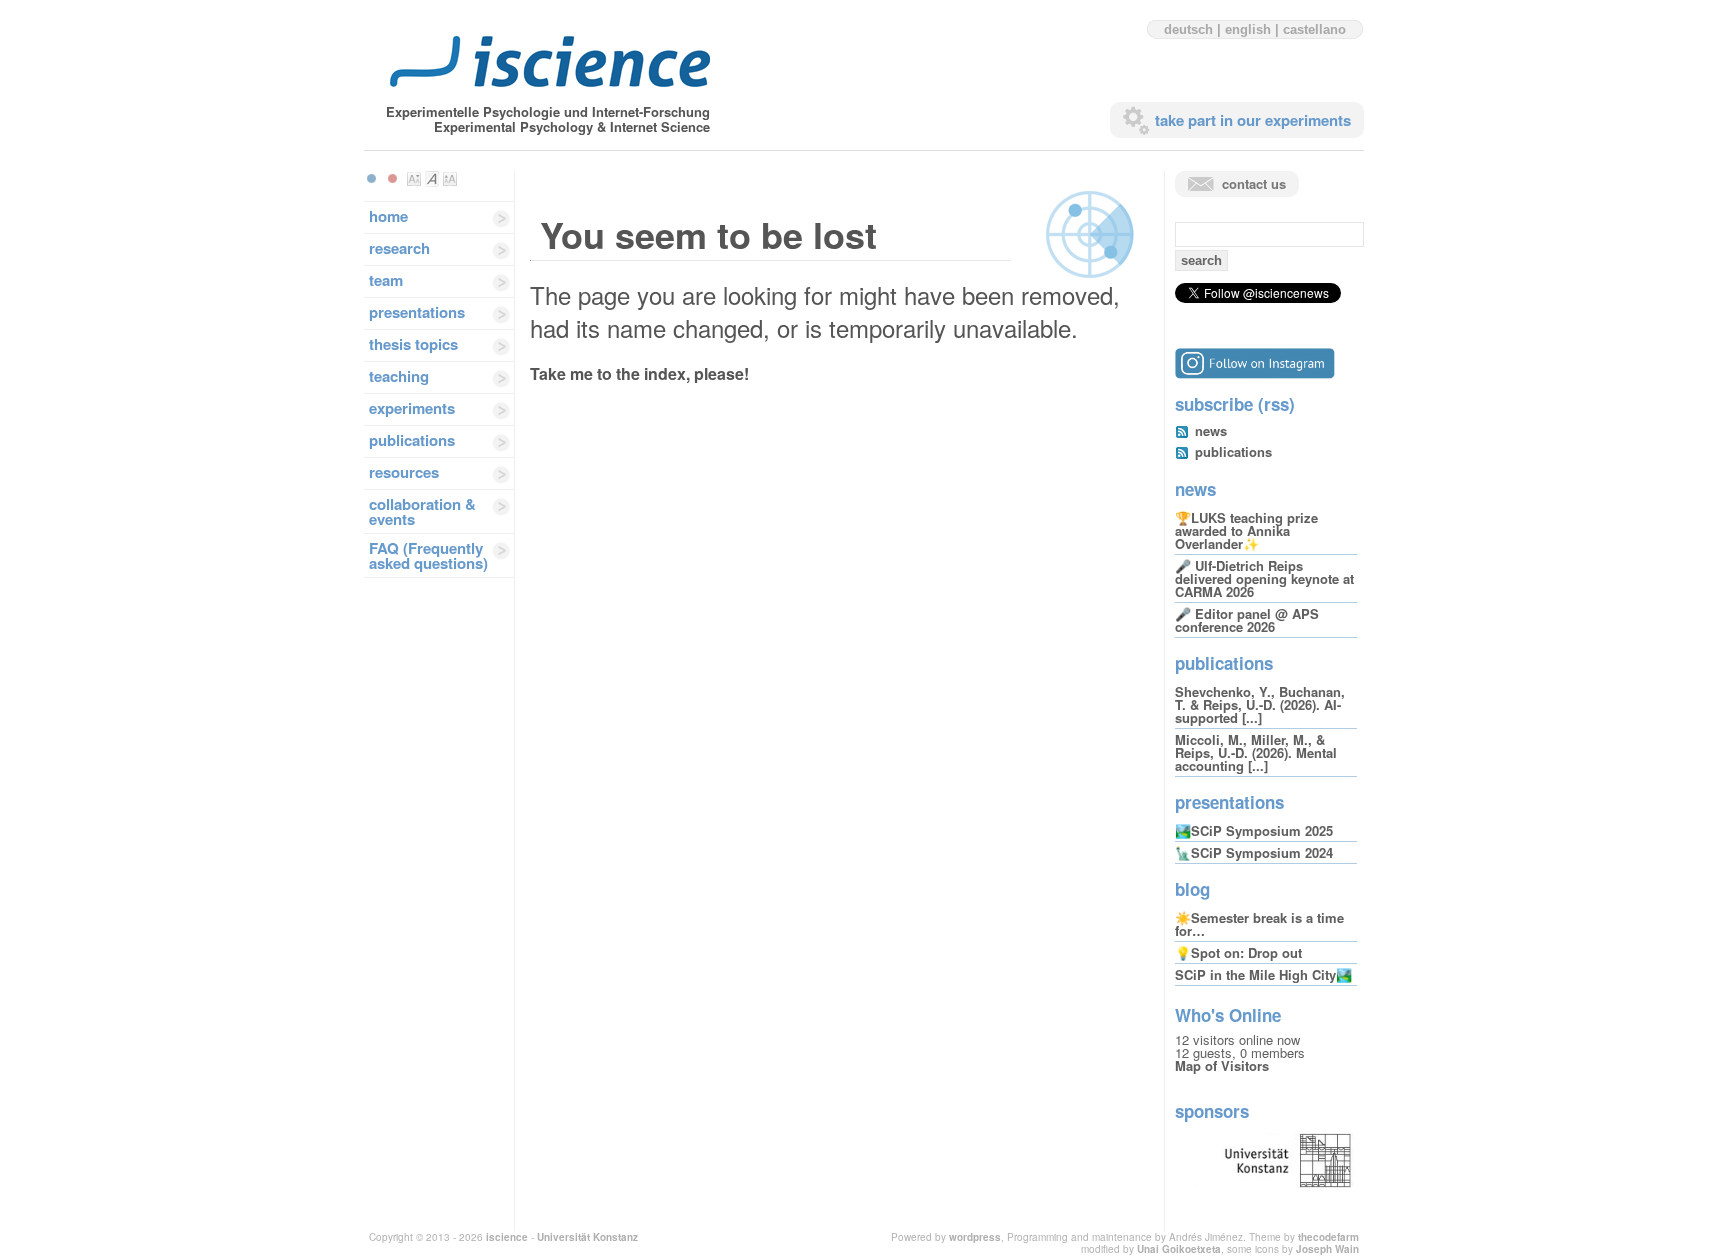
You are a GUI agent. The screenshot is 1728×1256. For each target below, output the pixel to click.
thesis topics (413, 344)
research (399, 248)
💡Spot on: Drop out (1238, 952)
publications (412, 440)
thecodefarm (1328, 1237)
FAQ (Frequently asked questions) (428, 555)
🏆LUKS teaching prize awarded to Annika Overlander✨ (1246, 530)
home (388, 216)
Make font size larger (450, 179)
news (1211, 430)
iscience (507, 1237)
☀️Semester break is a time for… (1259, 924)
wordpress (975, 1237)
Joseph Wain (1327, 1249)
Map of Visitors (1222, 1065)
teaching (399, 376)
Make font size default (432, 179)
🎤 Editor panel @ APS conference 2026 (1247, 620)
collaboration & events (422, 511)
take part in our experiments (1253, 120)
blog (1192, 889)
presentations (417, 312)
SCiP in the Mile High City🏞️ (1263, 974)
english (1248, 29)
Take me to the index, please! (639, 373)
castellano (1314, 29)
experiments (412, 408)
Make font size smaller (414, 179)
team (386, 280)
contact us (1254, 183)
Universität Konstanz (587, 1237)
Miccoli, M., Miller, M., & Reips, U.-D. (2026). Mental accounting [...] (1256, 752)
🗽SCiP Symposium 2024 (1254, 852)
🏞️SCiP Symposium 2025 (1254, 830)
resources (404, 472)
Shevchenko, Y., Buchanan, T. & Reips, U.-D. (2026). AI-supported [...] (1260, 704)
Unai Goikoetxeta (1179, 1249)
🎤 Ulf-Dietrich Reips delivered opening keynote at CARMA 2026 (1264, 578)
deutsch (1188, 29)
